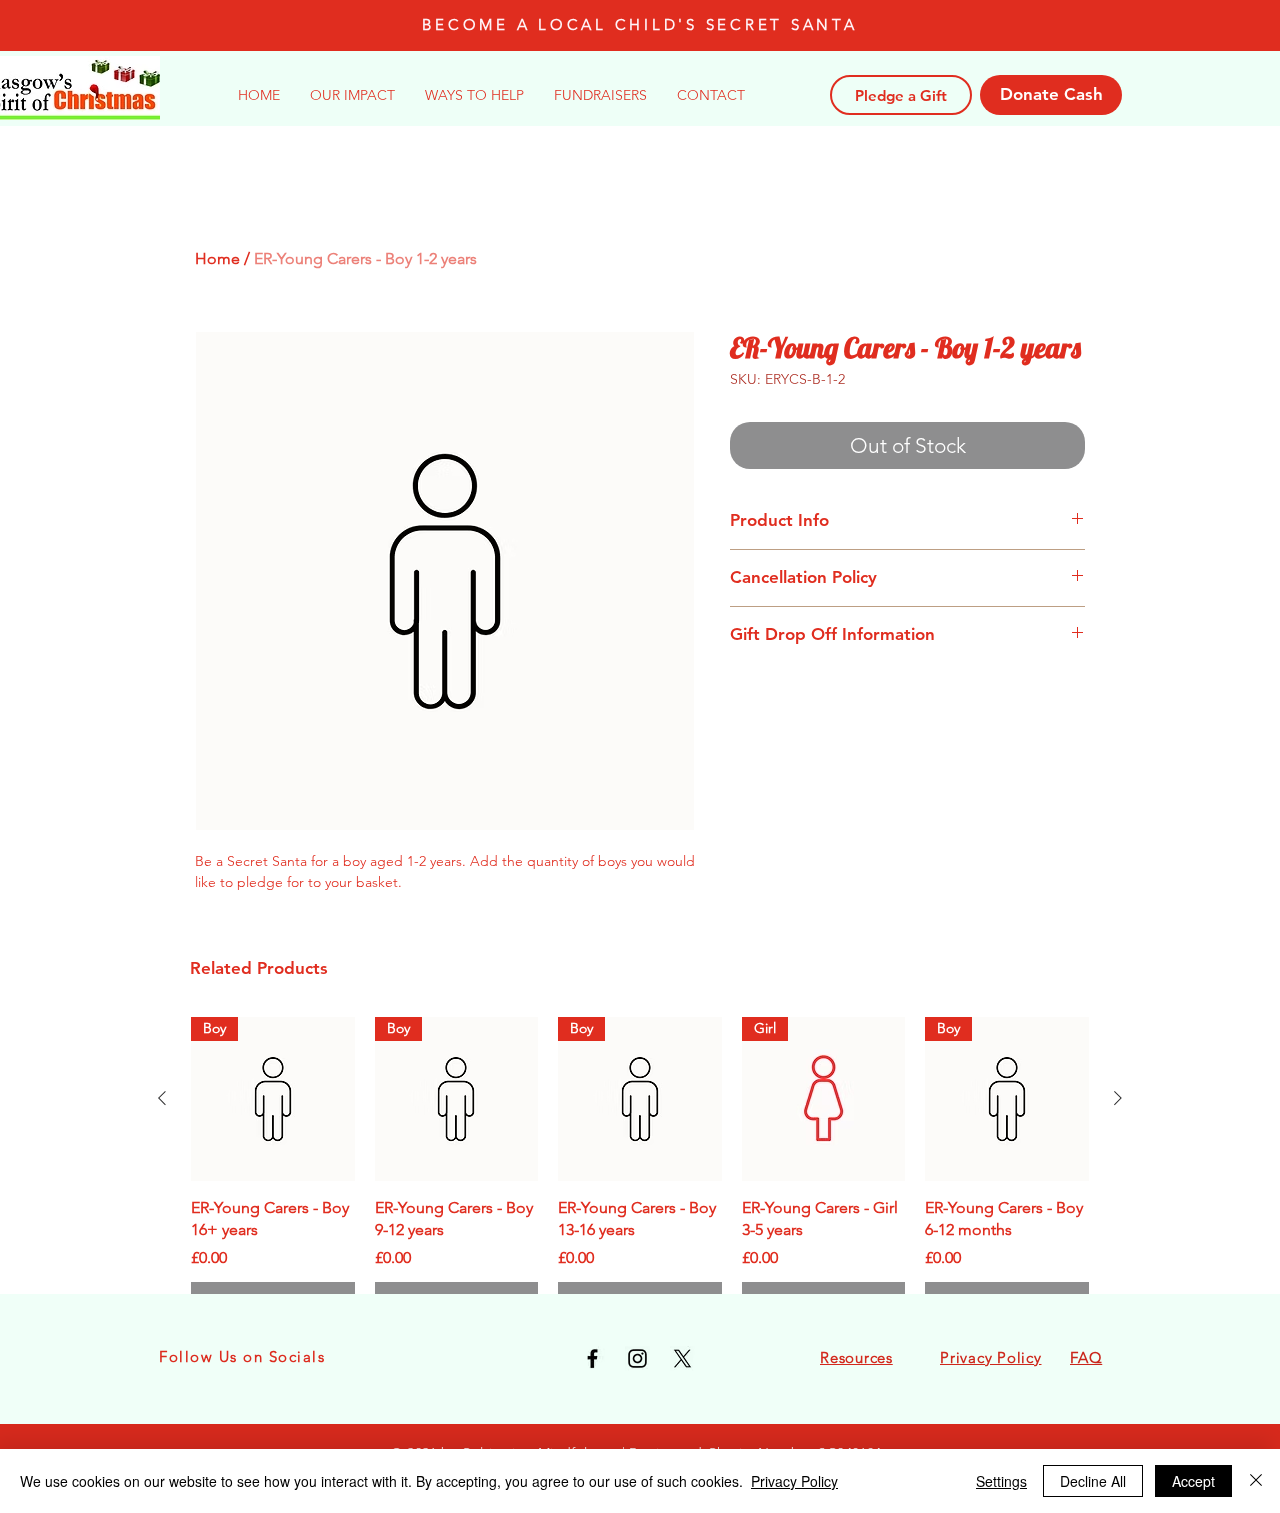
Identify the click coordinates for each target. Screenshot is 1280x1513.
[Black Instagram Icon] (637, 1358)
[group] (640, 1169)
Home (217, 258)
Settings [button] (1001, 1481)
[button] (474, 95)
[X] (682, 1358)
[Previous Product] (162, 1098)
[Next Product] (1118, 1098)
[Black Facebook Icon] (592, 1358)
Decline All (1093, 1481)
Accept (1193, 1481)
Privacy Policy (794, 1481)
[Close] (1256, 1481)
